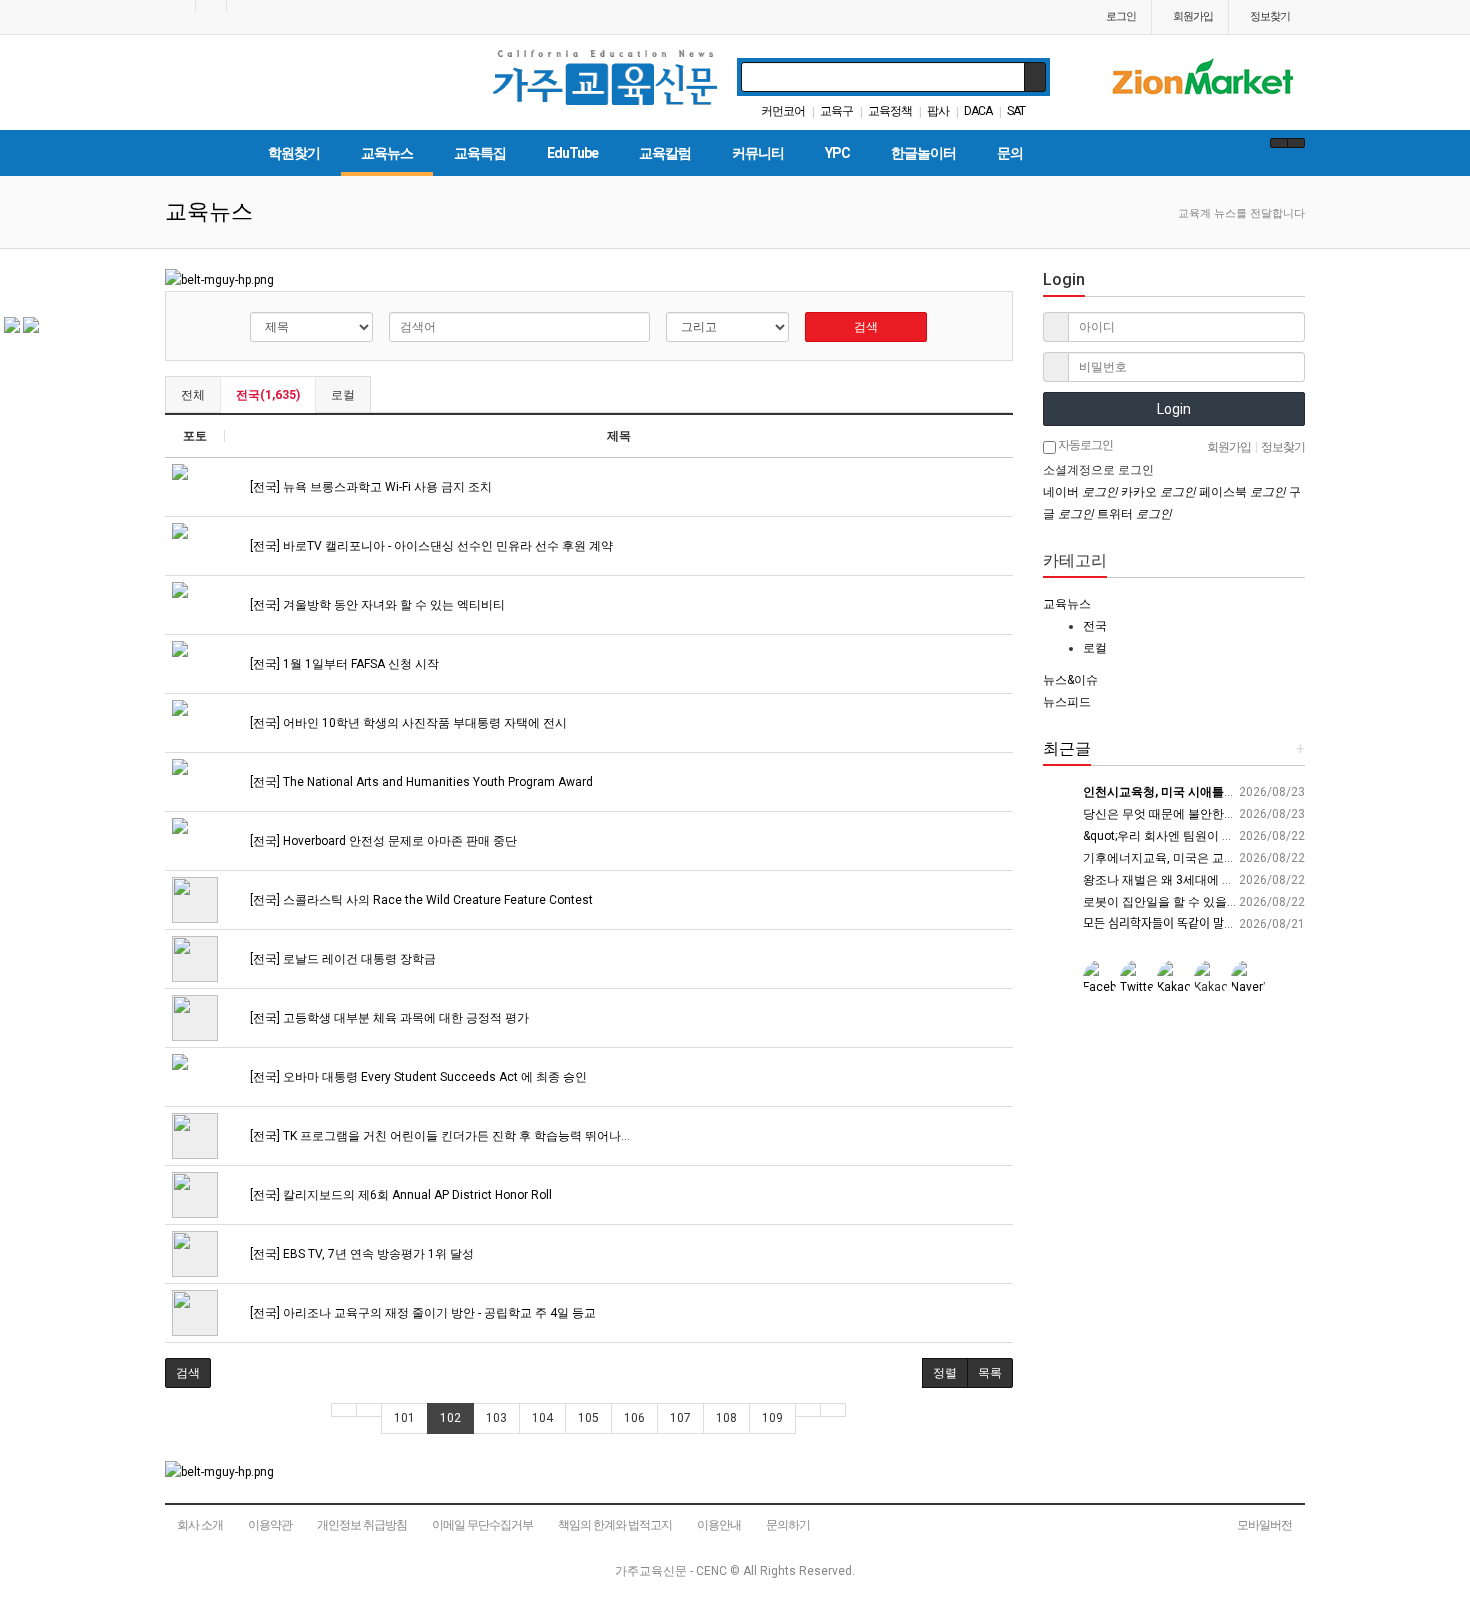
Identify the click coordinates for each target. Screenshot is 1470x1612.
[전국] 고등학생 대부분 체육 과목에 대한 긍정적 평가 (388, 1018)
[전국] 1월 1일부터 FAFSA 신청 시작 (343, 664)
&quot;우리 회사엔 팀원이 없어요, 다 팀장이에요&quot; (1228, 836)
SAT (1016, 111)
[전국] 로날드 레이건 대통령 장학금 (341, 959)
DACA (978, 111)
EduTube (572, 153)
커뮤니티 (758, 153)
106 (634, 1418)
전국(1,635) (268, 395)
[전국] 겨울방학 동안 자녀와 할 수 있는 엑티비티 (376, 605)
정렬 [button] (945, 1373)
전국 (1095, 626)
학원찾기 (294, 153)
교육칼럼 (665, 153)
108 (726, 1418)
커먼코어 (783, 111)
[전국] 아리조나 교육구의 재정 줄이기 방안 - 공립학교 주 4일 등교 (421, 1313)
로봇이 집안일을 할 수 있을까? (1163, 902)
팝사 (938, 111)
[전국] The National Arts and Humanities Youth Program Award (420, 782)
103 (496, 1418)
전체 (193, 395)
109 (772, 1418)
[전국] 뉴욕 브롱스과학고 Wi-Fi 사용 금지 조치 (369, 487)
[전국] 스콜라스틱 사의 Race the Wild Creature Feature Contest (420, 900)
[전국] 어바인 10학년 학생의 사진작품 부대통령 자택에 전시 (407, 723)
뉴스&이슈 (1070, 680)
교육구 (836, 111)
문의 (1010, 153)
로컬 (343, 395)
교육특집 (480, 153)
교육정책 (890, 111)
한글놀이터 (923, 153)
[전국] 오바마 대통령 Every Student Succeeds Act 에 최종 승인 (417, 1077)
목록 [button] (990, 1373)
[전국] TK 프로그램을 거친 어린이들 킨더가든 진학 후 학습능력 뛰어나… (438, 1136)
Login (1174, 409)
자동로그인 (1084, 445)
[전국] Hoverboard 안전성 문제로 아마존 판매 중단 (382, 841)
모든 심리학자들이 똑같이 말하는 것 (1171, 924)
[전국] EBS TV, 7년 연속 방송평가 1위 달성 (360, 1254)
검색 (866, 327)
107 (680, 1418)
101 (404, 1418)
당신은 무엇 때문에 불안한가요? (1168, 814)
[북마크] (211, 6)
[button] (188, 1373)
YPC (837, 153)
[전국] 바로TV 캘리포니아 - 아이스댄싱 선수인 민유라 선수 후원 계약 (430, 546)
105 (588, 1418)
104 (542, 1418)
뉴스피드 (1067, 702)
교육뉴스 (387, 153)
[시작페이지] (180, 6)
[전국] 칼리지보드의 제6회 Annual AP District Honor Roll (399, 1195)
